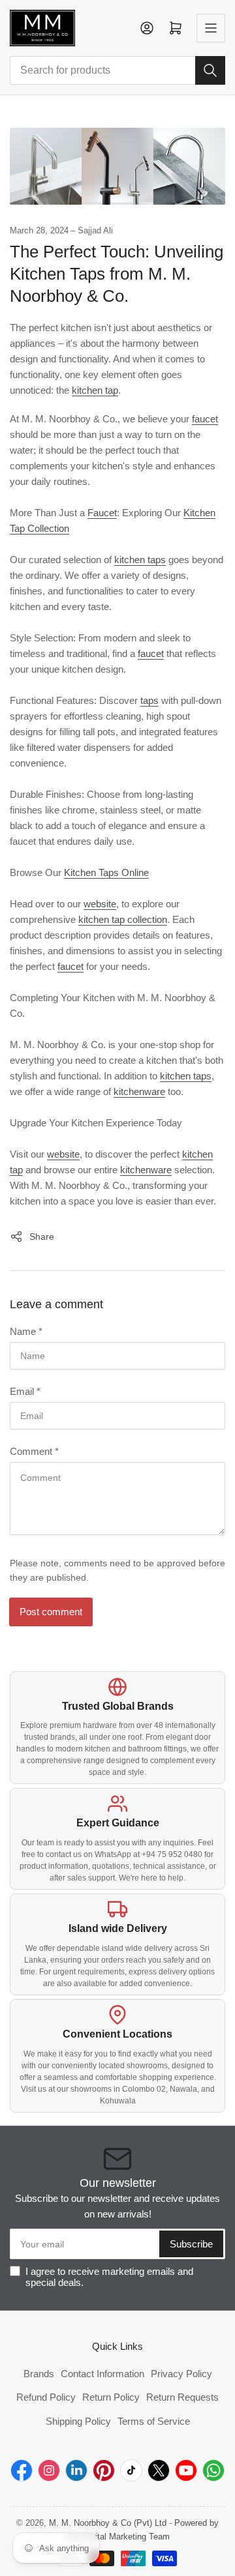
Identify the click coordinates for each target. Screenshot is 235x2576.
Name (26, 1331)
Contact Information (102, 2374)
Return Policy (111, 2397)
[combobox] (117, 70)
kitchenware (139, 1091)
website (100, 904)
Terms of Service (154, 2421)
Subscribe (191, 2244)
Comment (34, 1451)
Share (42, 1237)
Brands (39, 2374)
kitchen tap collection (123, 919)
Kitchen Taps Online (106, 872)
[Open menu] (211, 28)
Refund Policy (46, 2397)
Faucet (102, 513)
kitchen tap (95, 390)
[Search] (210, 70)
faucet (205, 419)
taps (149, 700)
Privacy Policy (181, 2374)
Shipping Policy (78, 2421)
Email (25, 1391)
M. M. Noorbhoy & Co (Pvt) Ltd (108, 2523)
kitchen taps (140, 560)
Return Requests (182, 2397)
